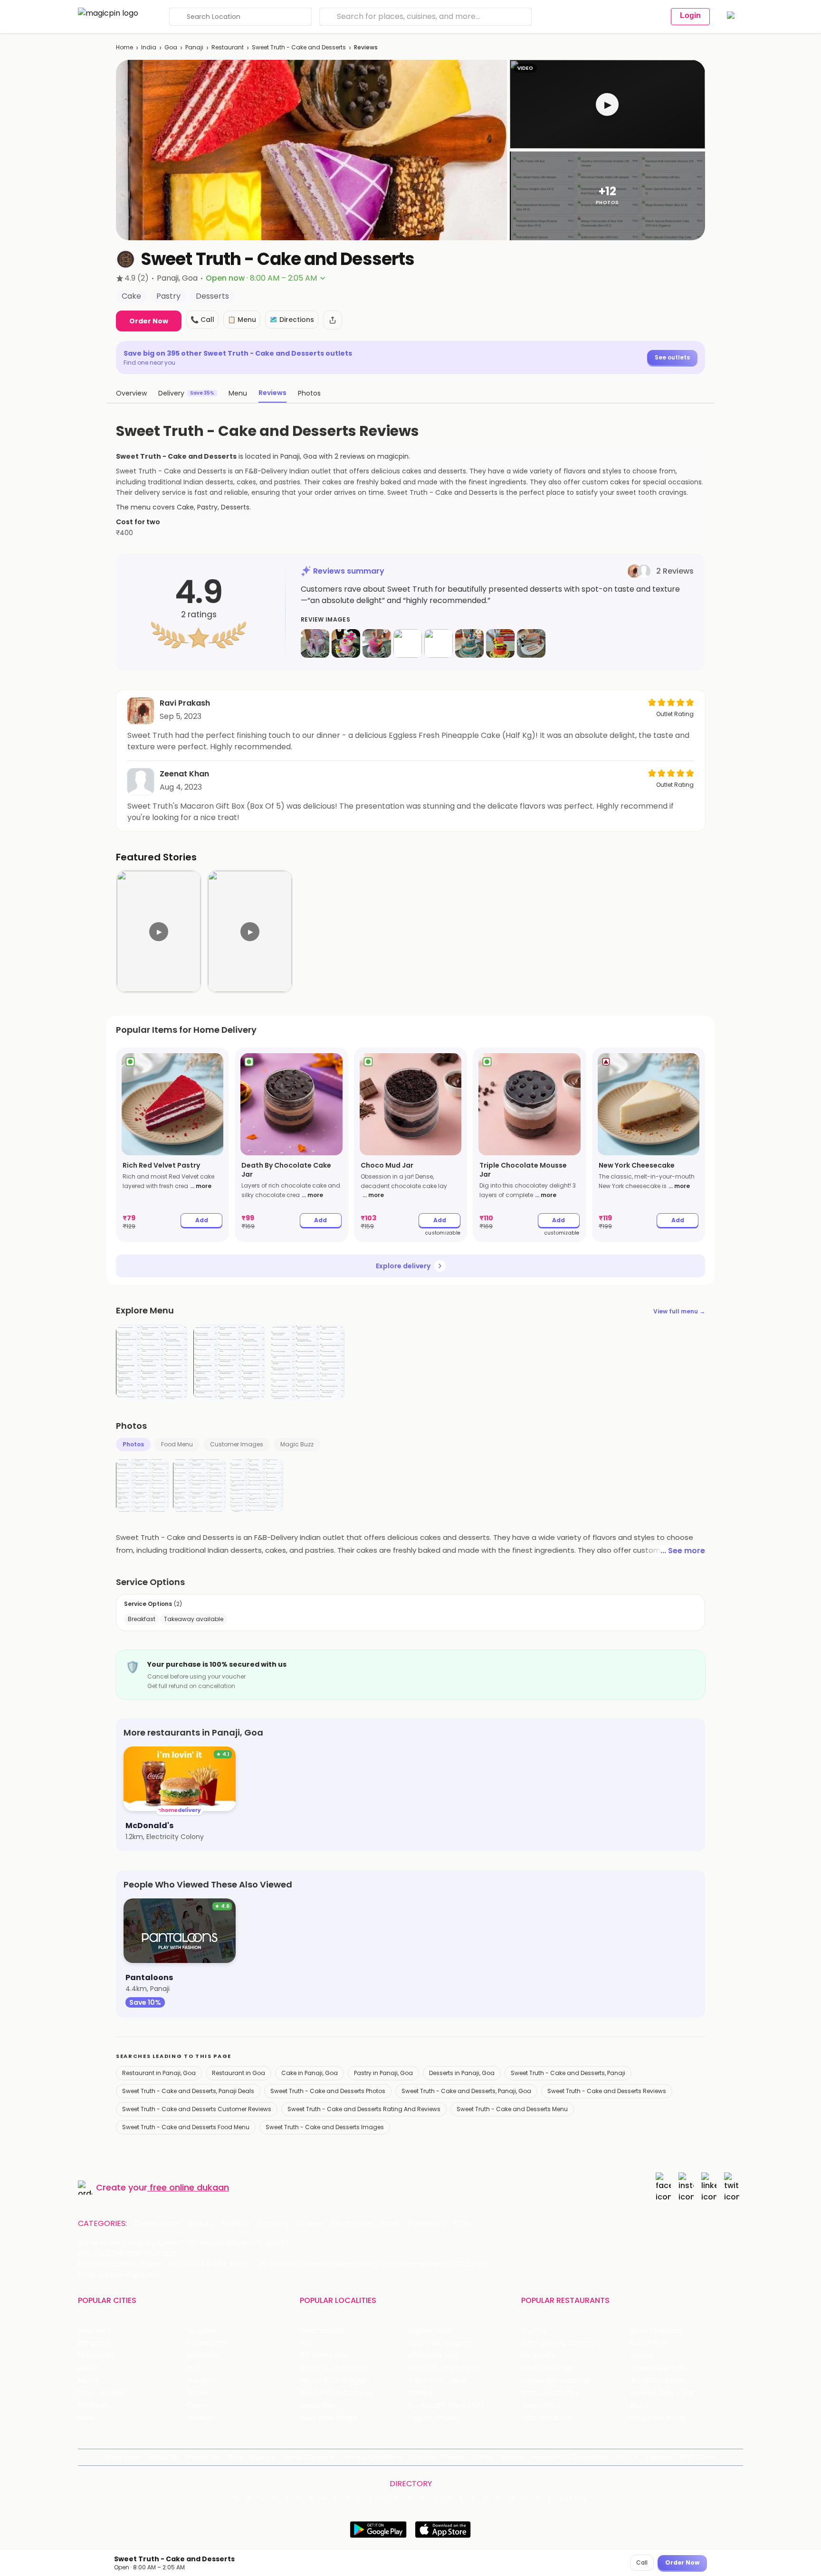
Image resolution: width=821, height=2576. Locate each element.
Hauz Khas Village (328, 2418)
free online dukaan (189, 2187)
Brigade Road (430, 2331)
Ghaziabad (96, 2355)
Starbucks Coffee (550, 2393)
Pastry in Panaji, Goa (383, 2073)
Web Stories (698, 2457)
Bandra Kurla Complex (336, 2393)
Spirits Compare (308, 2457)
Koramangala (322, 2331)
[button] (607, 104)
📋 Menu (242, 320)
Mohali (89, 2381)
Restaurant (228, 47)
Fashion (236, 2224)
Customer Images (237, 1444)
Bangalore (95, 2343)
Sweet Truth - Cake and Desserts (299, 47)
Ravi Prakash (185, 703)
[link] (172, 1145)
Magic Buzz (297, 1444)
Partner (483, 2457)
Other (465, 2224)
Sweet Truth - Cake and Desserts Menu (512, 2109)
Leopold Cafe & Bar (662, 2393)
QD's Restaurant (548, 2418)
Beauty (201, 2224)
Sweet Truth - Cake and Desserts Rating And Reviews (364, 2109)
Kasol (86, 2418)
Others (573, 2499)
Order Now (149, 321)
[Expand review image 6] (469, 643)
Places (453, 2457)
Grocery (273, 2224)
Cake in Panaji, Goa (310, 2073)
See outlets (672, 357)
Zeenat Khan (184, 774)
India (149, 47)
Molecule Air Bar (547, 2368)
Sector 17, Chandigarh (444, 2368)
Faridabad (203, 2355)
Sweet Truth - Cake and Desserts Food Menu (186, 2127)
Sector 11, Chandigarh (335, 2381)
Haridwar (201, 2418)
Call (642, 2562)
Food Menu (177, 1444)
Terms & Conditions (371, 2457)
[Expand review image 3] (377, 643)
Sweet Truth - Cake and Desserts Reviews (607, 2091)
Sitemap (422, 2457)
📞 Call (202, 320)
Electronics (351, 2224)
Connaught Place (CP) (446, 2406)
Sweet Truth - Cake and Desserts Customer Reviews (197, 2109)
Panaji (194, 47)
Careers (659, 2457)
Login (690, 15)
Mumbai (200, 2381)
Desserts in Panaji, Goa (462, 2073)
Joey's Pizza (540, 2406)
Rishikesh (93, 2406)
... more (201, 1186)
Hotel (390, 2224)
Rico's (639, 2406)
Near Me (263, 2457)
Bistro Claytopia (656, 2331)
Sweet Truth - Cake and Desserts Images (325, 2127)
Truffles (534, 2331)
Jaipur (88, 2368)
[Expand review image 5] (439, 643)
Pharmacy (427, 2224)
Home (124, 47)
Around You (203, 2457)
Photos (133, 1444)
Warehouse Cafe (658, 2368)
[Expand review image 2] (346, 643)
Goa (171, 47)
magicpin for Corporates (570, 2457)
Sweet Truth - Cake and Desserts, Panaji (568, 2073)
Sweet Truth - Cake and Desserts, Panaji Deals (188, 2091)
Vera (623, 2457)
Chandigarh (206, 2343)
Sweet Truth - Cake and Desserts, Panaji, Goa (466, 2091)
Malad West (319, 2406)
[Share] (333, 320)
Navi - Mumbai (102, 2393)
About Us (163, 2457)
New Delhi (94, 2331)
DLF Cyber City (324, 2355)
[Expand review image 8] (531, 643)
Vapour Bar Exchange (556, 2381)
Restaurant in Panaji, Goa (159, 2073)
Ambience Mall (433, 2355)
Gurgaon (201, 2331)
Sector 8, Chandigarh (335, 2368)
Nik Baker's (538, 2355)
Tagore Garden (433, 2418)
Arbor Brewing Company (561, 2343)
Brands (513, 2457)
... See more (683, 1551)
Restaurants (157, 2224)
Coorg (197, 2406)
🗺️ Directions (292, 320)
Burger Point (650, 2343)
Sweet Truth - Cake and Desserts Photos (328, 2091)
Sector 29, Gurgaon (440, 2343)
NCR (193, 2368)
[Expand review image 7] (500, 643)
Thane (197, 2393)
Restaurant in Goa (239, 2073)
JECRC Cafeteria (657, 2381)
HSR (306, 2343)
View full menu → (679, 1311)
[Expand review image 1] (315, 643)
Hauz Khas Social (658, 2418)
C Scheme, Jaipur (437, 2381)
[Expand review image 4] (408, 643)
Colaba (420, 2393)
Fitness (310, 2224)
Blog (235, 2457)
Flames (642, 2355)
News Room (124, 2457)
